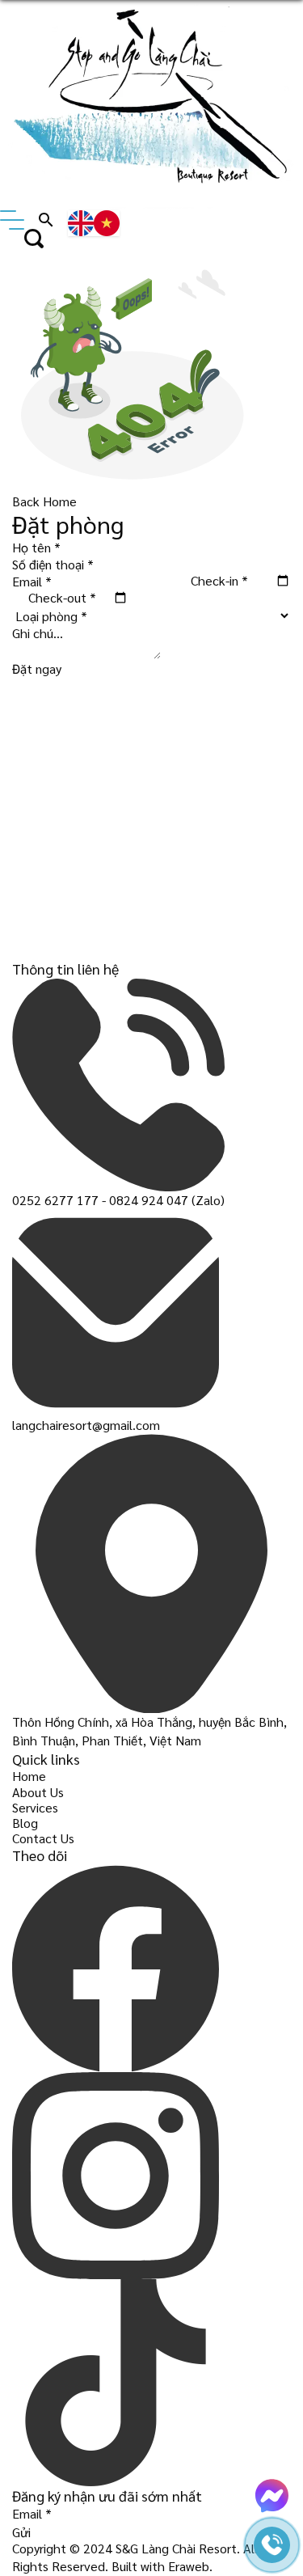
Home (29, 1776)
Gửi (21, 2532)
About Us (38, 1792)
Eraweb (189, 2566)
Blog (25, 1823)
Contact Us (43, 1838)
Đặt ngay (37, 668)
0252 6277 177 (55, 1200)
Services (35, 1807)
